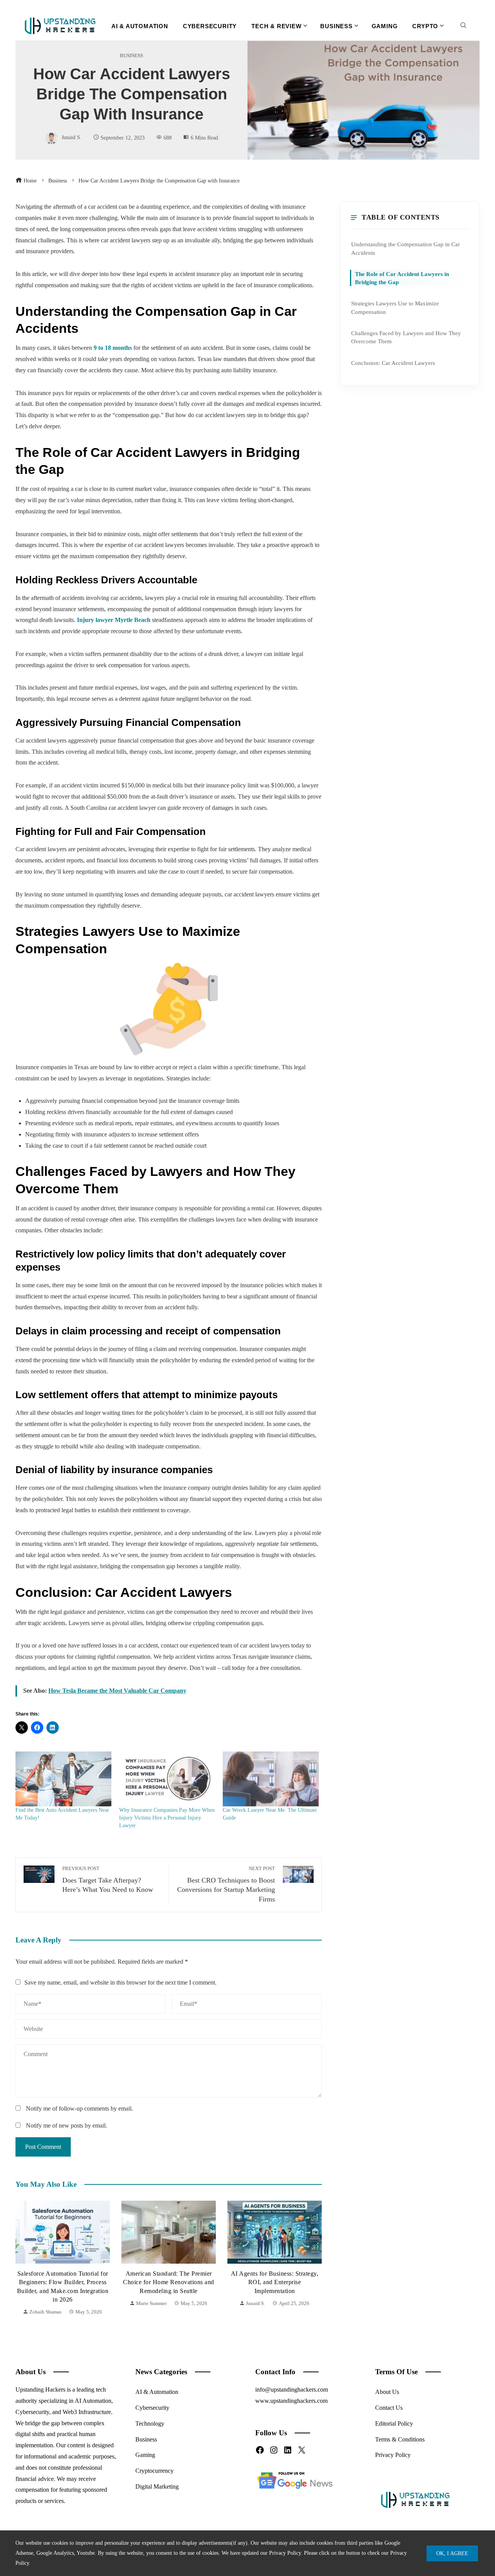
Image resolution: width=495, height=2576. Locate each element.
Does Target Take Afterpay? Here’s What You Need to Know (108, 1880)
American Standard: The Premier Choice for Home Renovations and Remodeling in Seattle (63, 2282)
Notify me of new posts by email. (67, 2125)
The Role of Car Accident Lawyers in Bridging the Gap (402, 278)
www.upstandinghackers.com (291, 2401)
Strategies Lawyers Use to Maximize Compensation (395, 307)
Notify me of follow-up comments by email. (79, 2108)
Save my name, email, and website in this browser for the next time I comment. (120, 1982)
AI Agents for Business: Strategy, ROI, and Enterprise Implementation (169, 2282)
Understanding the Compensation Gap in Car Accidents (405, 248)
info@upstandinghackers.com (292, 2389)
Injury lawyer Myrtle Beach (114, 620)
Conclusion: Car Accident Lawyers (393, 363)
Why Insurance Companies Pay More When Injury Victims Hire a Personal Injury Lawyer (167, 1818)
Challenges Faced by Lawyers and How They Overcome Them (406, 337)
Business (131, 56)
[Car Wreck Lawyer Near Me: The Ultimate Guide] (271, 1779)
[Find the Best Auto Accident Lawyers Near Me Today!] (63, 1779)
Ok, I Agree (452, 2553)
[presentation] (23, 2259)
